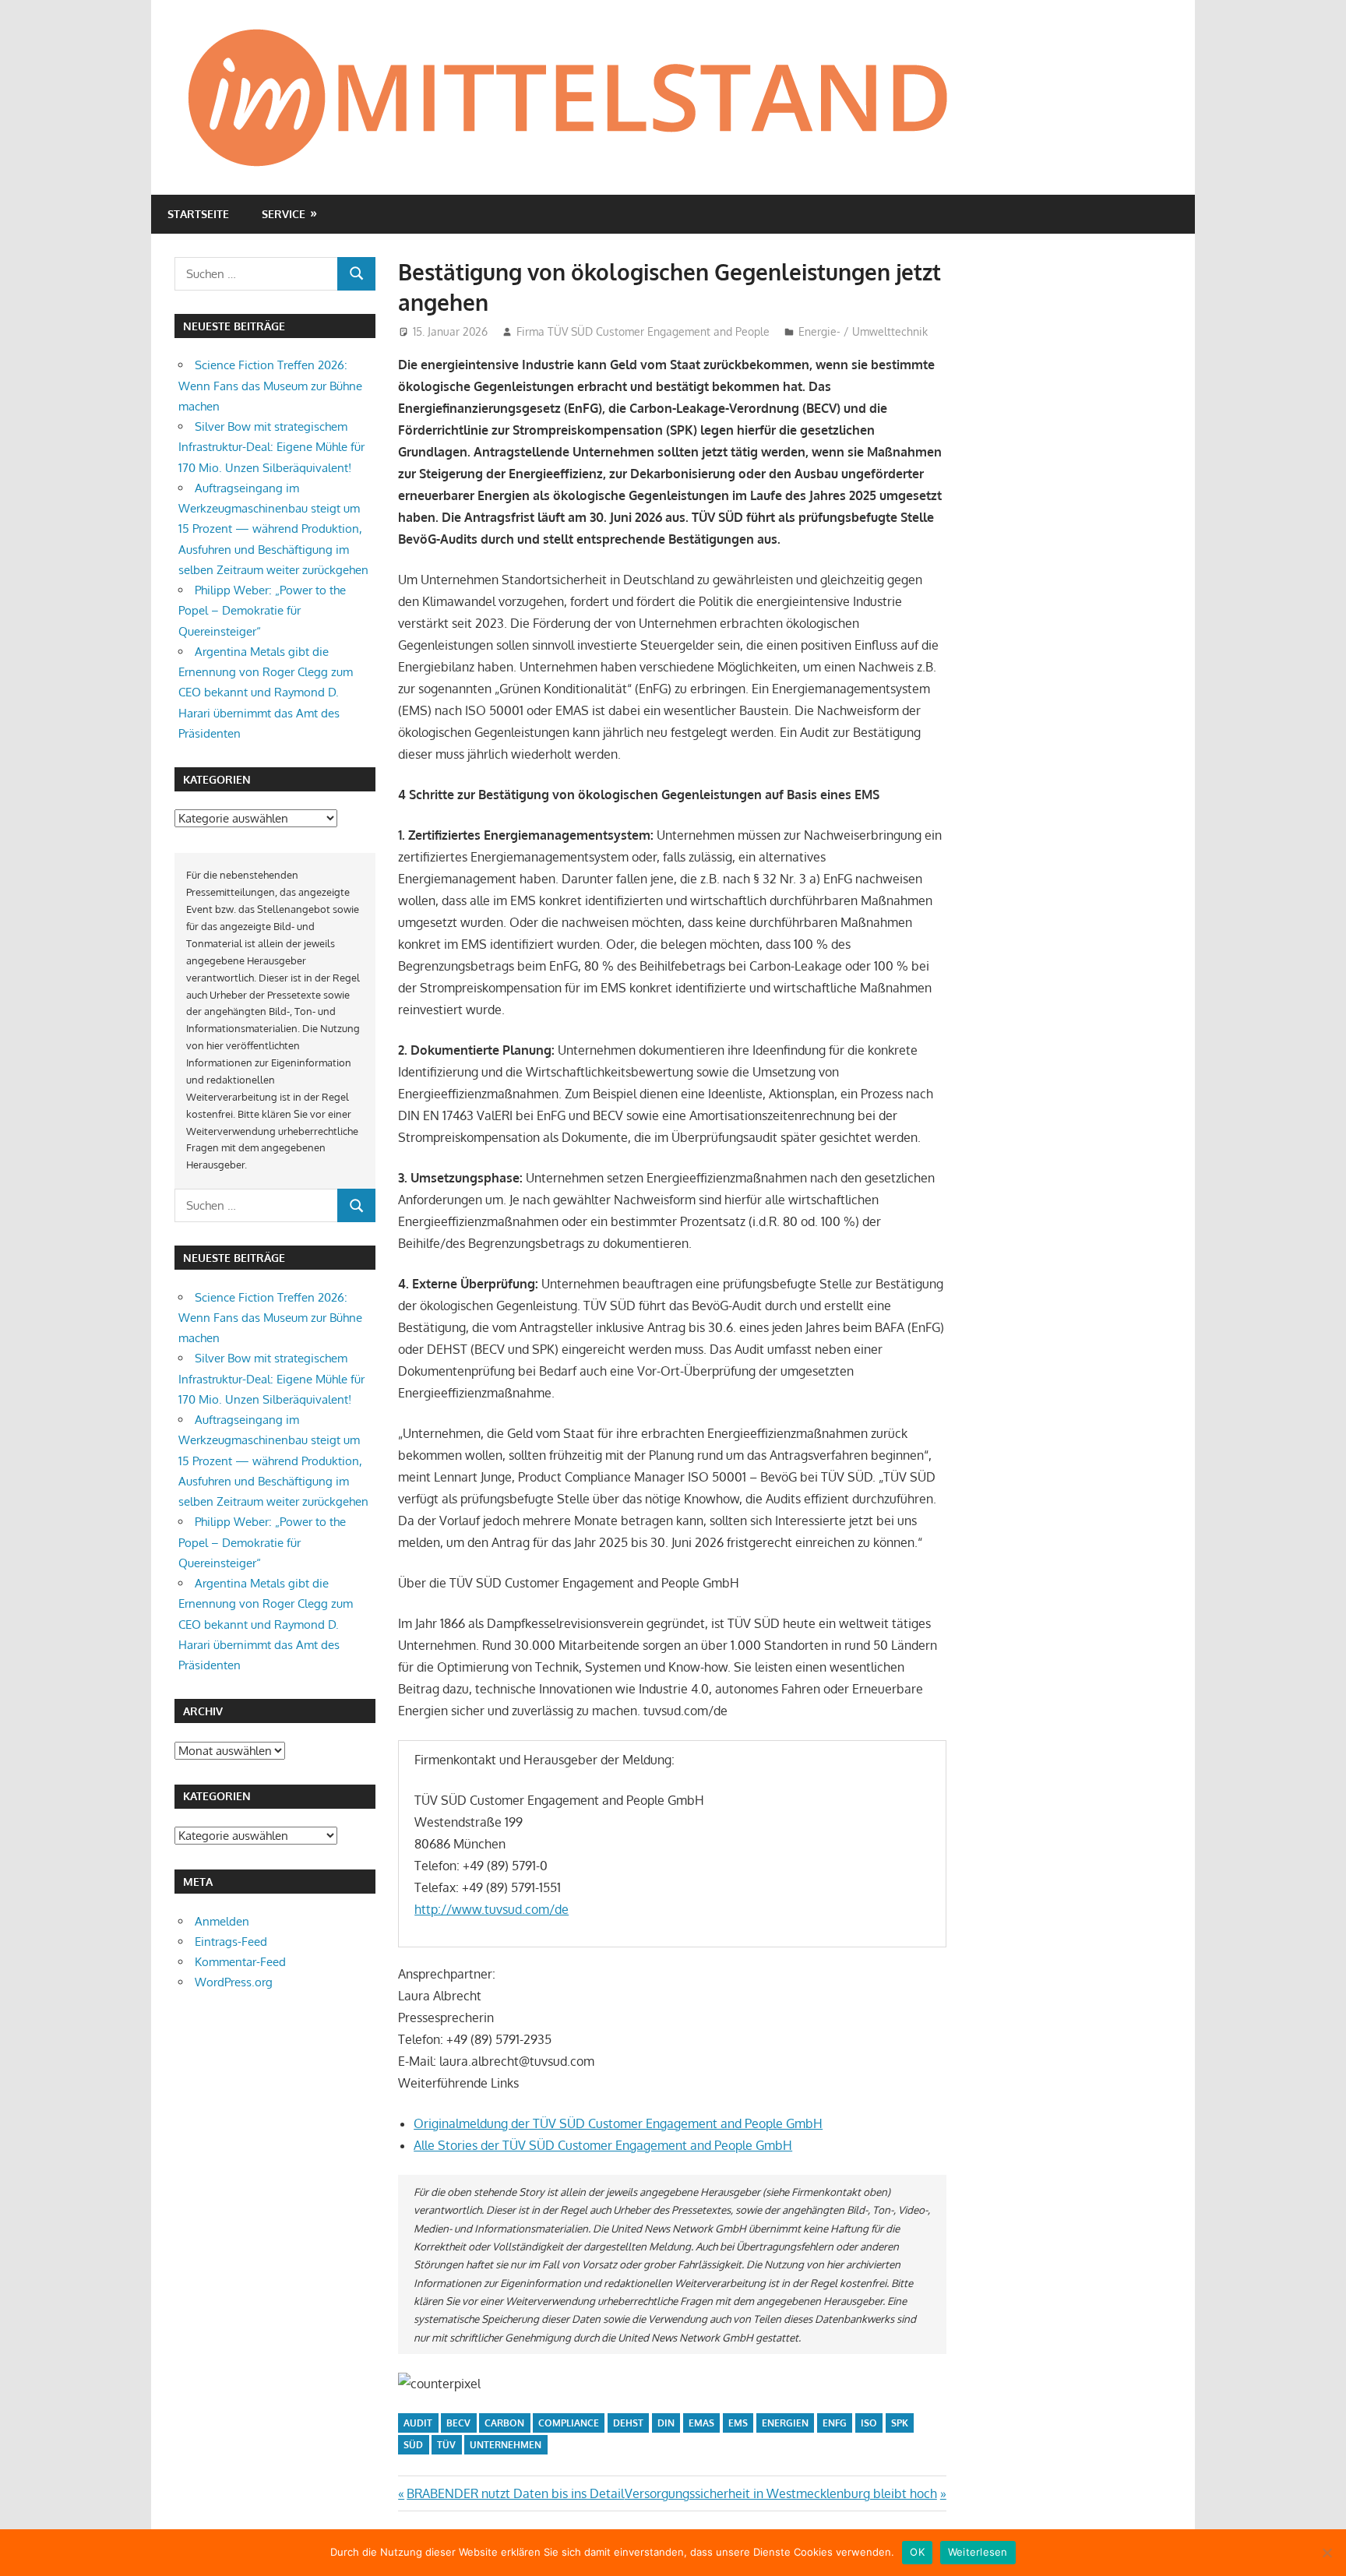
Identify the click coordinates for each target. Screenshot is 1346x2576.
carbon (504, 2423)
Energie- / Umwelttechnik (863, 331)
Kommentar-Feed (240, 1962)
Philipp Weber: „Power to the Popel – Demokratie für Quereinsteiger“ (262, 611)
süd (413, 2445)
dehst (628, 2423)
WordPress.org (234, 1982)
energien (785, 2423)
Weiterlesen (978, 2552)
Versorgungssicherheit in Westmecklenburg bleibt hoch (781, 2493)
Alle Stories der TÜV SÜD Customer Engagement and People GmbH (603, 2145)
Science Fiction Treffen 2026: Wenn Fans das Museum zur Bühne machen (270, 386)
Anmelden (222, 1921)
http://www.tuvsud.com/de (492, 1909)
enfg (835, 2423)
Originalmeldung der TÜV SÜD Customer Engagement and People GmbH (618, 2123)
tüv (446, 2445)
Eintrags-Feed (231, 1942)
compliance (569, 2423)
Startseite (198, 214)
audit (418, 2423)
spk (900, 2423)
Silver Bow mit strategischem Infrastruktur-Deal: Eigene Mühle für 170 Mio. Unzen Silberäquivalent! (271, 447)
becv (458, 2423)
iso (869, 2423)
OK (917, 2552)
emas (701, 2423)
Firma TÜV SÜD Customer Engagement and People (643, 331)
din (666, 2423)
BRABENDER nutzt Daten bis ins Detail (515, 2493)
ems (738, 2423)
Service (284, 214)
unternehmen (506, 2445)
